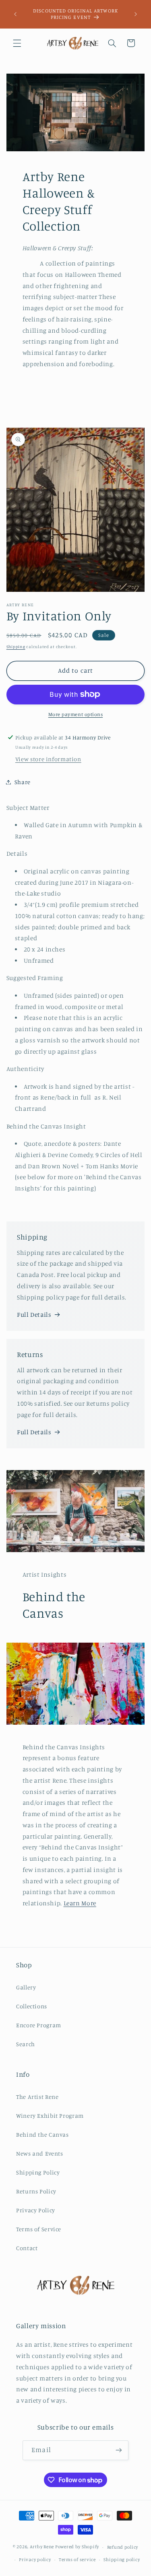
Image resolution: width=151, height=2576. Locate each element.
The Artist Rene (37, 2097)
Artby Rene (42, 2547)
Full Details (34, 1315)
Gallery (26, 1987)
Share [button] (23, 782)
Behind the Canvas (42, 2134)
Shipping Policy (38, 2172)
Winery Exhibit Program (50, 2116)
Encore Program (39, 2025)
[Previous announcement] (15, 14)
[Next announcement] (136, 14)
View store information (48, 759)
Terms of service (77, 2560)
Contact (27, 2248)
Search (26, 2044)
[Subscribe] (118, 2450)
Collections (32, 2006)
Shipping (16, 647)
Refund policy (123, 2547)
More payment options (76, 714)
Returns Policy (36, 2191)
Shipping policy (122, 2560)
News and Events (39, 2153)
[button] (17, 43)
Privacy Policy (36, 2210)
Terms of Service (39, 2229)
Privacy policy (35, 2560)
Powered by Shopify (77, 2547)
